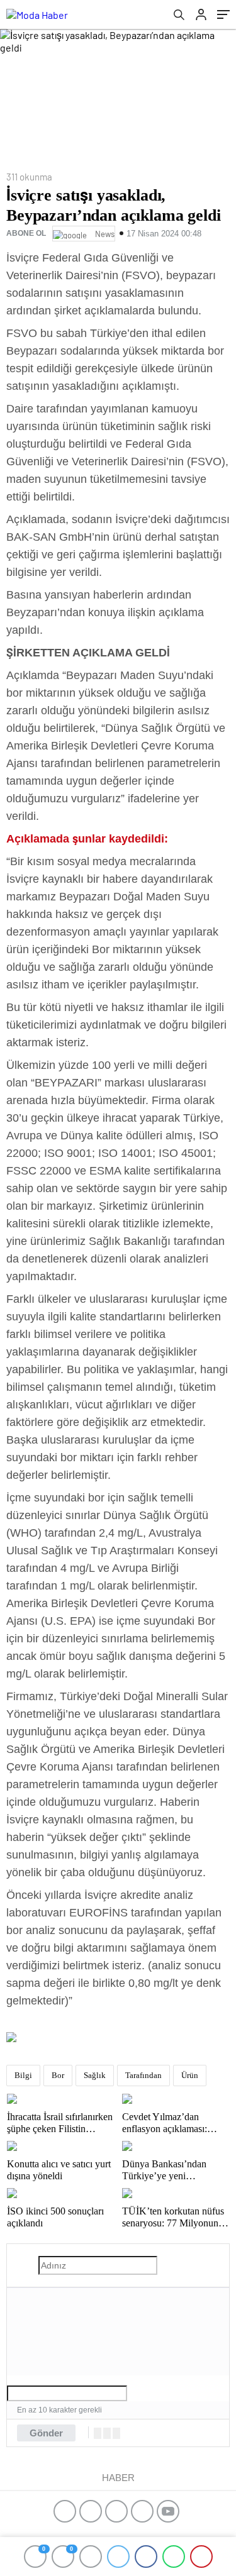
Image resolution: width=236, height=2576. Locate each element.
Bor (58, 2075)
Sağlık (95, 2075)
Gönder (46, 2433)
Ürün (190, 2075)
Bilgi (23, 2075)
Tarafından (143, 2075)
